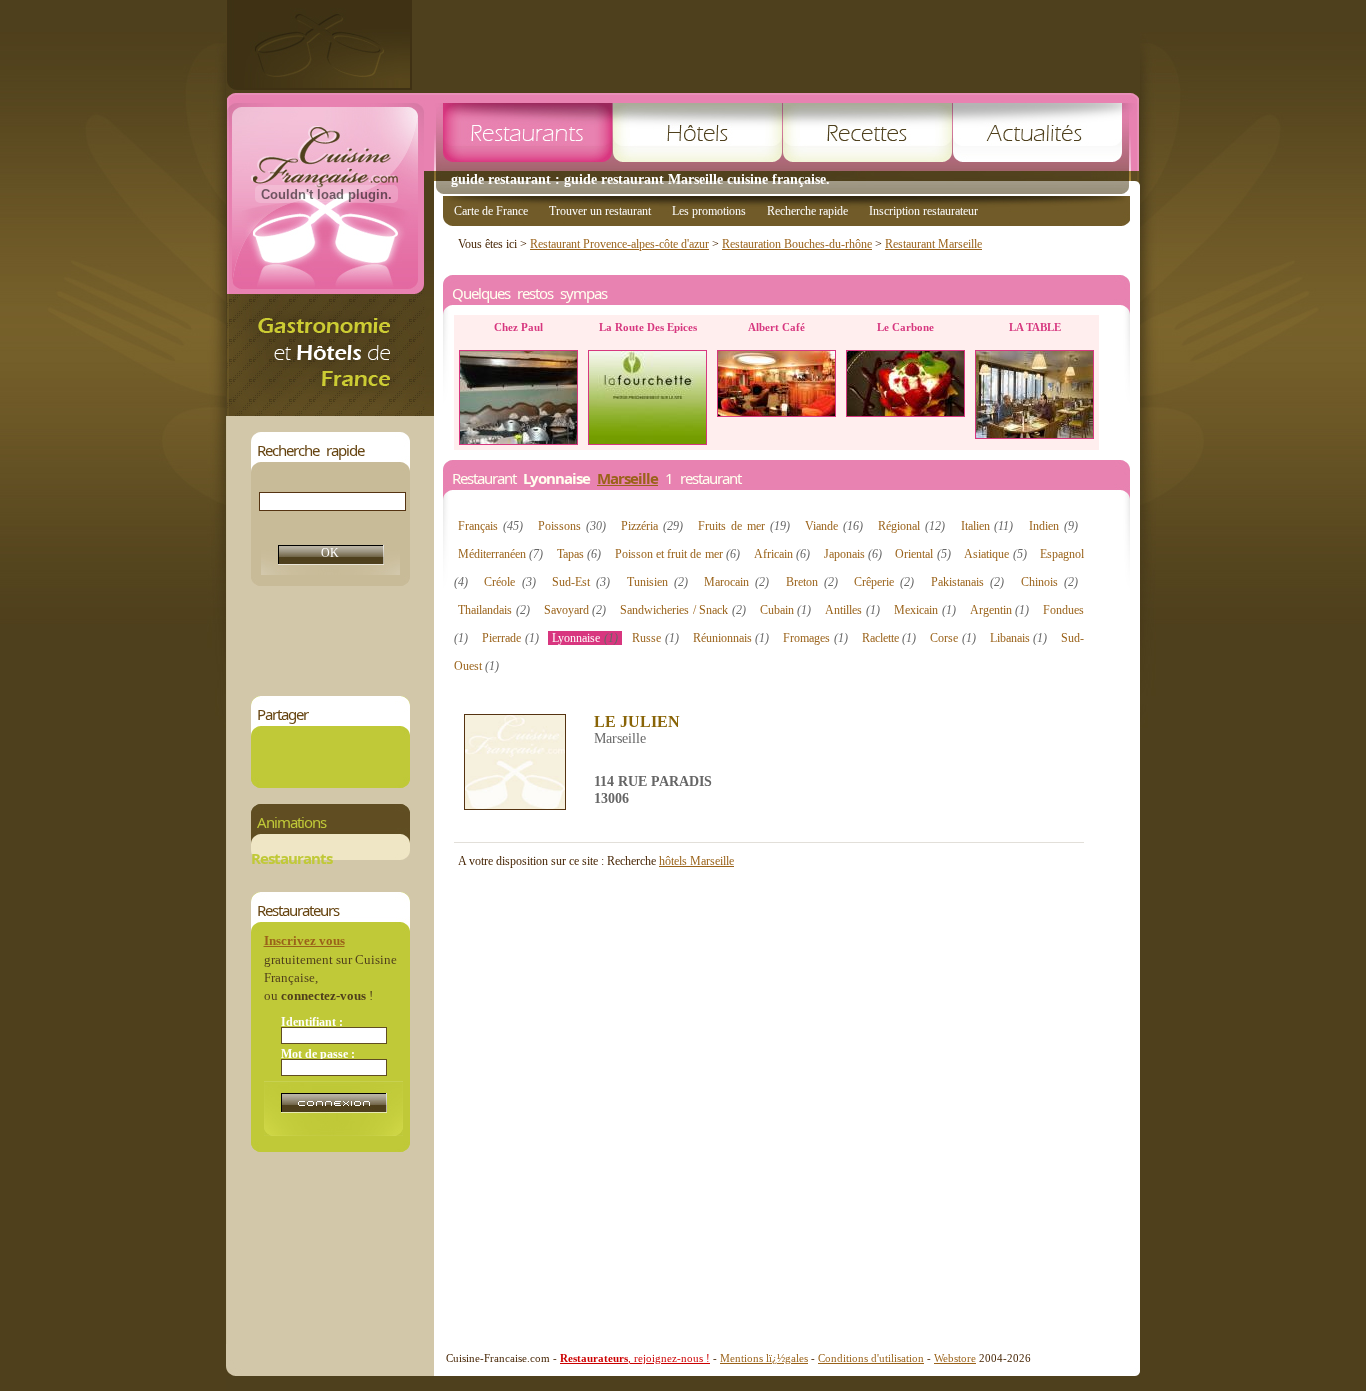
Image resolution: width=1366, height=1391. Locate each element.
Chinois (1049, 582)
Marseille (627, 478)
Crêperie (884, 582)
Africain (782, 554)
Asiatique (995, 554)
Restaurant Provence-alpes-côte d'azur (619, 244)
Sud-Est (581, 582)
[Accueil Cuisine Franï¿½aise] (330, 410)
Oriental (922, 554)
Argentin (1000, 610)
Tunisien (657, 582)
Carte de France (491, 211)
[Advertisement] (776, 45)
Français (490, 526)
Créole (509, 582)
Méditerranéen (500, 554)
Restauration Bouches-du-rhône (797, 244)
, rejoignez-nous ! (635, 1358)
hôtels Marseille (696, 861)
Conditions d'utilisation (871, 1358)
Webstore (955, 1358)
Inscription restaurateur (923, 211)
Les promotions (709, 211)
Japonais (853, 554)
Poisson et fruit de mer (677, 554)
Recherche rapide (807, 211)
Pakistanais (967, 582)
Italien (987, 526)
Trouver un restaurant (600, 211)
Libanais (1019, 638)
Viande (834, 526)
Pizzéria (652, 526)
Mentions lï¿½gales (764, 1358)
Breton (812, 582)
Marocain (736, 582)
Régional (911, 526)
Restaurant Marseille (933, 244)
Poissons (572, 526)
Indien (1053, 526)
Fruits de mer (744, 526)
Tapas (579, 554)
